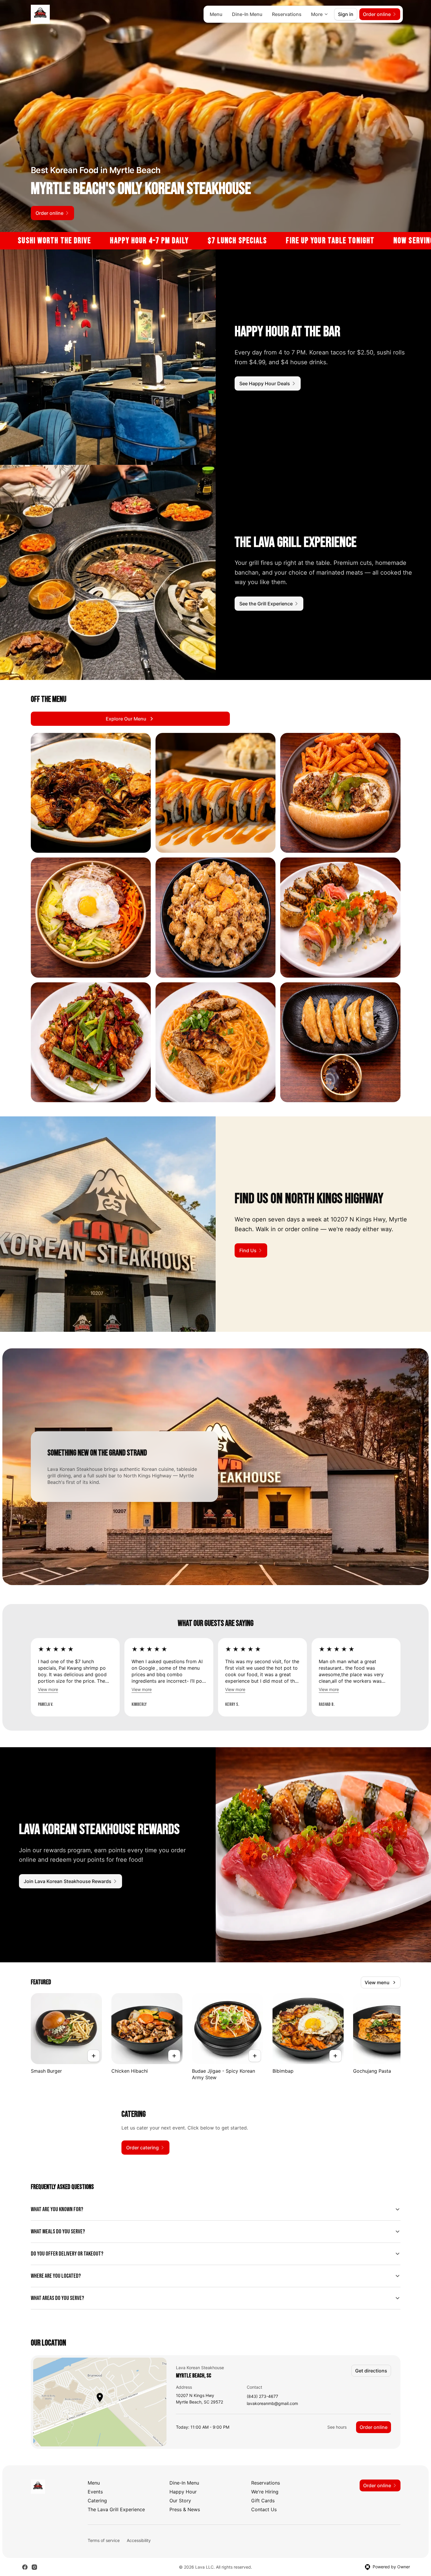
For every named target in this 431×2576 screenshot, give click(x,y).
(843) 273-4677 (262, 2397)
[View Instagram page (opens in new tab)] (34, 2567)
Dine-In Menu (247, 14)
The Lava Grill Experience (116, 2509)
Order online (374, 2427)
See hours (337, 2427)
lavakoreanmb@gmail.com (272, 2404)
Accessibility (139, 2540)
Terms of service (104, 2540)
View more (48, 1689)
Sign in (346, 14)
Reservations (287, 14)
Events (95, 2492)
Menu (216, 14)
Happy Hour (183, 2492)
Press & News (185, 2509)
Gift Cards (263, 2501)
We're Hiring (265, 2492)
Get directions (371, 2371)
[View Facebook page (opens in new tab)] (25, 2567)
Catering (97, 2501)
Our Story (180, 2501)
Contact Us (264, 2509)
